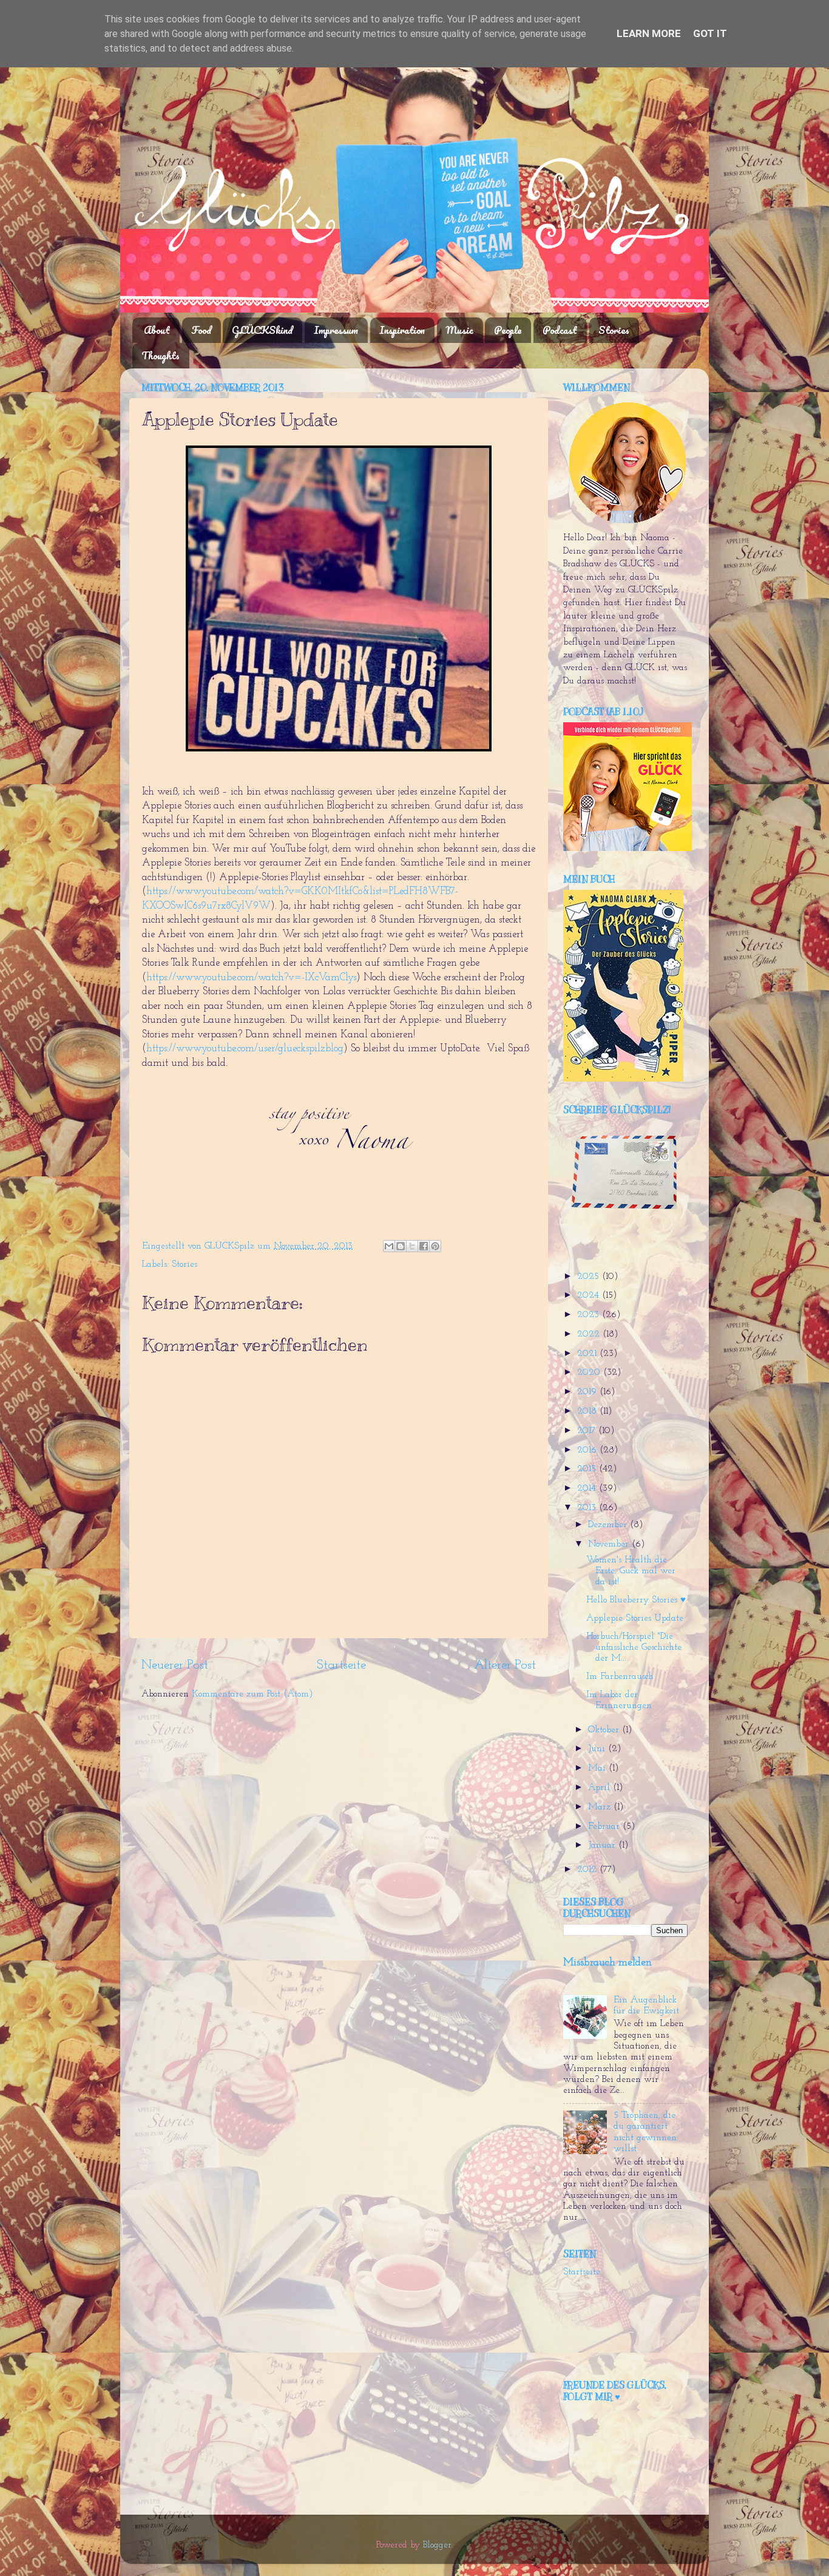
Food (201, 330)
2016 (588, 1450)
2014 (588, 1489)
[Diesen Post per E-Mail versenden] (389, 1246)
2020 (590, 1373)
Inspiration (402, 330)
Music (460, 330)
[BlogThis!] (401, 1246)
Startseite (341, 1665)
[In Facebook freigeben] (424, 1246)
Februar (605, 1827)
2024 (590, 1296)
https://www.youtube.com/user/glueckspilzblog (245, 1049)
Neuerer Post (175, 1665)
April (601, 1788)
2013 (588, 1508)
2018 (588, 1412)
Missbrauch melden (607, 1963)
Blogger (437, 2545)
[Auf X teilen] (412, 1246)
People (508, 330)
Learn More (649, 33)
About (157, 330)
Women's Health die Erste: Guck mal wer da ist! (631, 1571)
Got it (710, 33)
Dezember (609, 1525)
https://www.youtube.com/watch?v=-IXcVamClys (251, 978)
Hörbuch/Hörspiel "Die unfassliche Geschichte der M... (634, 1648)
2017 (588, 1431)
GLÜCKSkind (262, 330)
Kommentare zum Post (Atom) (252, 1694)
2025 (590, 1277)
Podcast (560, 330)
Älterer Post (505, 1665)
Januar (603, 1846)
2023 (590, 1315)
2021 (588, 1354)
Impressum (336, 330)
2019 (588, 1392)
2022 (590, 1334)
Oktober (605, 1730)
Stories (614, 330)
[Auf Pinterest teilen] (435, 1246)
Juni (598, 1749)
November (610, 1544)
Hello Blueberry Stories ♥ (636, 1600)
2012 (588, 1870)
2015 (588, 1469)
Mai (598, 1768)
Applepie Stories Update (635, 1618)
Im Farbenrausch (620, 1677)
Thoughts (161, 355)
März (601, 1807)
